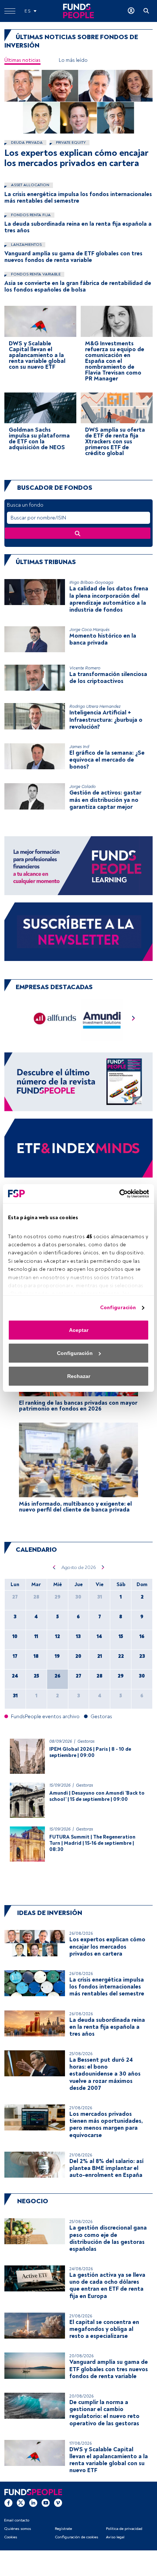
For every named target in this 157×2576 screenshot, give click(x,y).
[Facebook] (8, 2502)
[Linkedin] (33, 2502)
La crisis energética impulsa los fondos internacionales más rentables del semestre (78, 198)
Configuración (118, 1308)
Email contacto (17, 2520)
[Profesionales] (78, 1148)
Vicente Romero (85, 668)
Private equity (70, 142)
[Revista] (78, 1082)
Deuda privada (26, 142)
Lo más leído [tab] (73, 60)
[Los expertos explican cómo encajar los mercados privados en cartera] (78, 102)
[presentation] (134, 1020)
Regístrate (63, 2529)
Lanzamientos (26, 245)
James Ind (79, 747)
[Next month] (103, 1567)
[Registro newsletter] (78, 931)
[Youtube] (46, 2502)
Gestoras (86, 1741)
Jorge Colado (83, 787)
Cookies (11, 2537)
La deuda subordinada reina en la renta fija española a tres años (78, 227)
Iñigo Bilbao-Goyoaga (91, 583)
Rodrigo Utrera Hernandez (95, 707)
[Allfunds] (55, 1020)
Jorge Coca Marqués (89, 630)
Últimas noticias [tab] (22, 60)
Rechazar (79, 1376)
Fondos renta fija (30, 215)
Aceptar (79, 1330)
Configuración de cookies (76, 2537)
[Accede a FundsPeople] (131, 11)
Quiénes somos (18, 2529)
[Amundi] (102, 1020)
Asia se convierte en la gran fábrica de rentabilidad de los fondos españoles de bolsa (78, 286)
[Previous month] (54, 1567)
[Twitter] (21, 2502)
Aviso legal (115, 2537)
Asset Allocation (30, 185)
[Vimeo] (58, 2502)
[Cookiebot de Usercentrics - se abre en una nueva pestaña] (117, 1194)
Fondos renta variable (35, 274)
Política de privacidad (124, 2529)
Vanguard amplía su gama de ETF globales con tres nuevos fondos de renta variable (73, 257)
